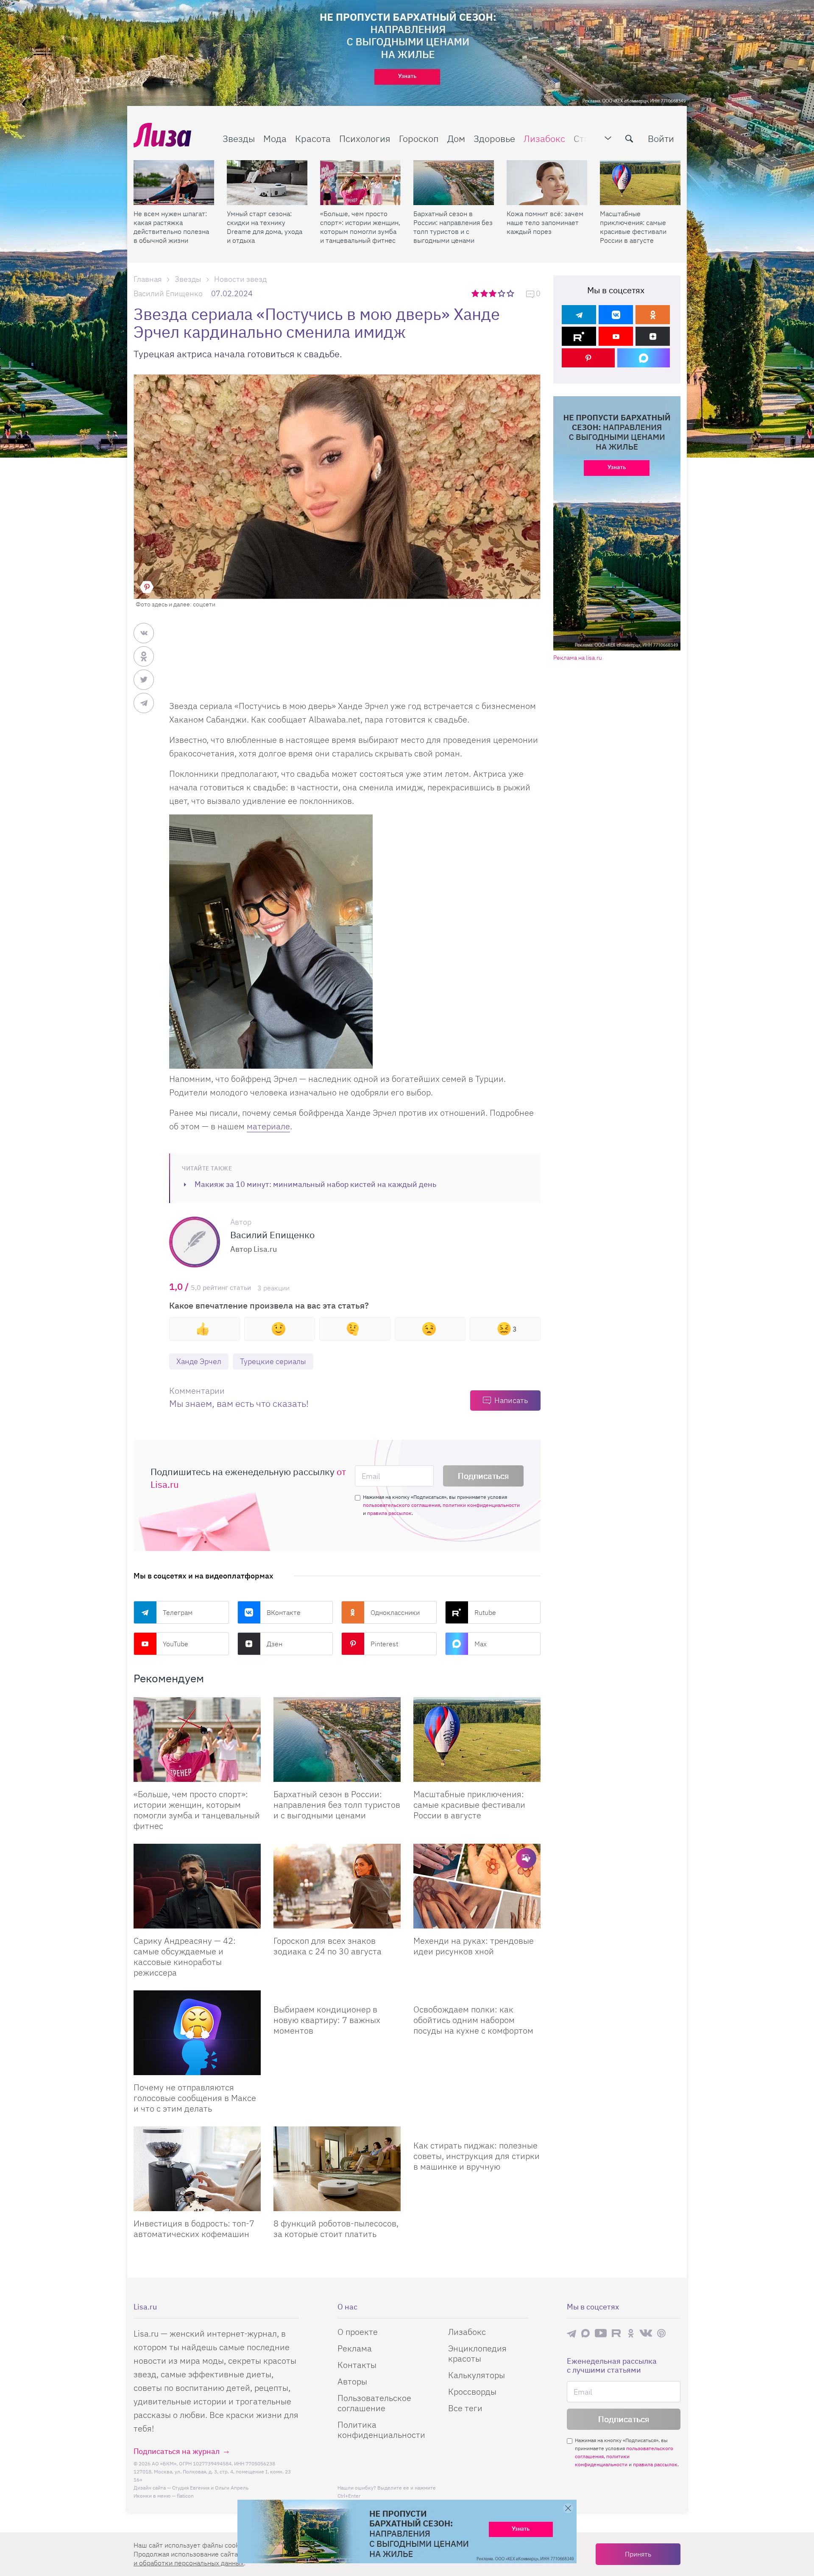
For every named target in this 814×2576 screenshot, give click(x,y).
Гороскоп (419, 138)
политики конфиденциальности (481, 1505)
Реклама (355, 2348)
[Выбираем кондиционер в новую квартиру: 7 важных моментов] (337, 1994)
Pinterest (384, 1644)
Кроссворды (472, 2391)
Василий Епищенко (168, 293)
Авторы (352, 2381)
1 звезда (476, 293)
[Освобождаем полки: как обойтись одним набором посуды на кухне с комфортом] (477, 1994)
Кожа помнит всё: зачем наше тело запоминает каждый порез (545, 222)
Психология (365, 138)
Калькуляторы (477, 2375)
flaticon (185, 2496)
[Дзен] (653, 336)
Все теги (465, 2408)
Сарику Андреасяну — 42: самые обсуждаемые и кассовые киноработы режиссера (185, 1956)
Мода (275, 138)
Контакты (357, 2365)
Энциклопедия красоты (477, 2353)
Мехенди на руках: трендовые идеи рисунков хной (474, 1946)
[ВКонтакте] (616, 315)
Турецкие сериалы (273, 1361)
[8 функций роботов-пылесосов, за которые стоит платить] (337, 2169)
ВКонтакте (284, 1612)
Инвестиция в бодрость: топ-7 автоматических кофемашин (194, 2229)
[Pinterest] (588, 358)
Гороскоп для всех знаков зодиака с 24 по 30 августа (328, 1946)
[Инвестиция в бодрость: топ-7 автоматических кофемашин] (197, 2169)
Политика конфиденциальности (381, 2430)
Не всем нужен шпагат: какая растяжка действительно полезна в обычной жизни (171, 227)
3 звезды (494, 293)
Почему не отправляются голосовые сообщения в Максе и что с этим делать (195, 2098)
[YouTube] (616, 336)
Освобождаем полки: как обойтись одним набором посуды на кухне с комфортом (473, 2020)
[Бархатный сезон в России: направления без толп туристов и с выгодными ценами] (454, 183)
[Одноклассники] (653, 315)
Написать (511, 1400)
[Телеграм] (579, 315)
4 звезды (502, 293)
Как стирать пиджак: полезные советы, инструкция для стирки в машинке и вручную (477, 2156)
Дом (456, 138)
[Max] (644, 358)
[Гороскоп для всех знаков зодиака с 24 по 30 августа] (337, 1886)
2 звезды (485, 293)
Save (147, 587)
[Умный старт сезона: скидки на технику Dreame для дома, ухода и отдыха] (267, 183)
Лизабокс (544, 138)
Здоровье (494, 138)
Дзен (275, 1644)
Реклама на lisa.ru (578, 658)
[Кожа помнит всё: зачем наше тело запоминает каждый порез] (547, 183)
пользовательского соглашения (401, 1505)
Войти (661, 138)
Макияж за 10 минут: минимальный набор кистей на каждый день (315, 1184)
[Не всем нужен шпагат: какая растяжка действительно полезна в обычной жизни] (174, 183)
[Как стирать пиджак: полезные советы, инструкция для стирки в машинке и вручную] (477, 2130)
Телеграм (178, 1612)
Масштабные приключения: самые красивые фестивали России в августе (633, 227)
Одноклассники (395, 1612)
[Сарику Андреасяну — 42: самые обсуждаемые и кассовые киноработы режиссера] (197, 1886)
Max (481, 1644)
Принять (638, 2554)
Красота (313, 138)
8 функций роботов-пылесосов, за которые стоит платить (336, 2229)
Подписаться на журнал (177, 2451)
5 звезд (511, 293)
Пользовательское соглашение (374, 2403)
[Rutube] (579, 336)
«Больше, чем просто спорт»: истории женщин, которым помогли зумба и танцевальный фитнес (360, 227)
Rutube (485, 1612)
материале (268, 1126)
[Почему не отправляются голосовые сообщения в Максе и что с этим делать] (197, 2033)
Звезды (239, 138)
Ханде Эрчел (199, 1361)
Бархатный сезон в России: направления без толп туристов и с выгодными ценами (453, 227)
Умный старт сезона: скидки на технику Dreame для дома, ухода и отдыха (265, 227)
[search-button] (629, 139)
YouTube (176, 1644)
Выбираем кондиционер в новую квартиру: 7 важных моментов (327, 2020)
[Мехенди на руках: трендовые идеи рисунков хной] (477, 1886)
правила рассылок (389, 1513)
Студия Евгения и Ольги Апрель (210, 2488)
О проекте (358, 2332)
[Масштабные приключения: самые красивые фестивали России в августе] (640, 183)
